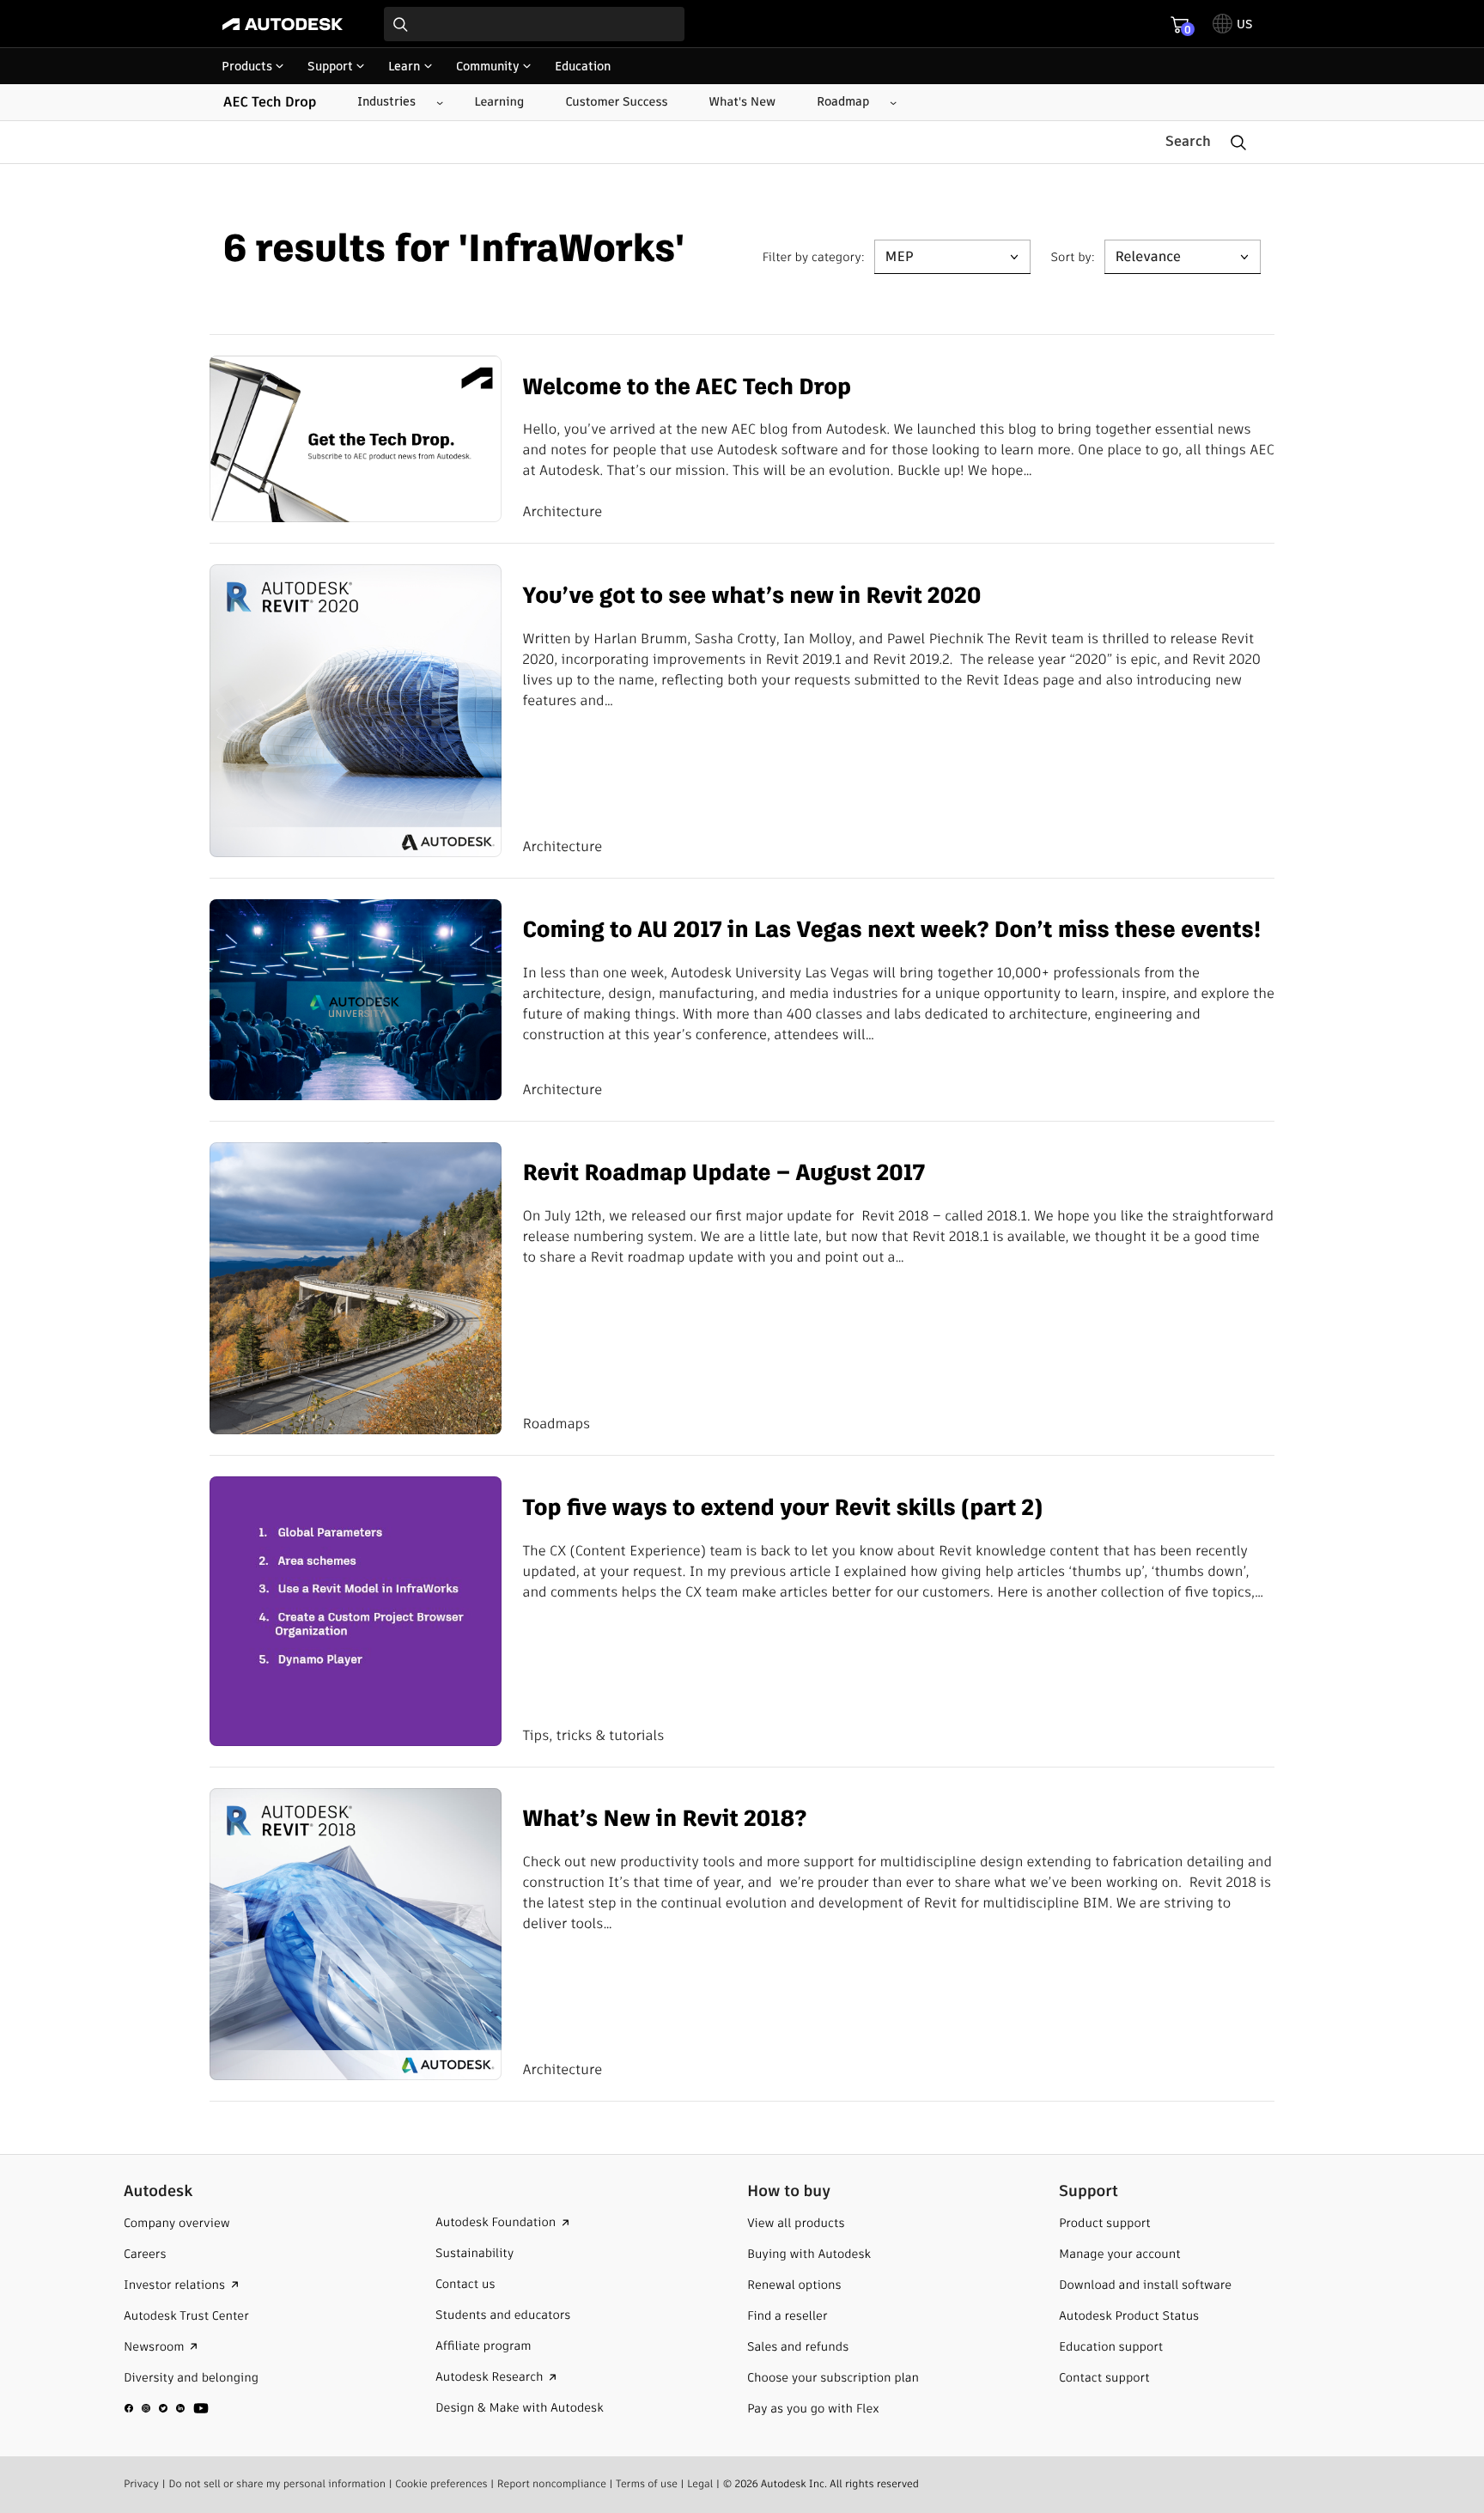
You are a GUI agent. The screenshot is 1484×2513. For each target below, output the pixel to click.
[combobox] (534, 24)
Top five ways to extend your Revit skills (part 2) (782, 1509)
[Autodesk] (283, 24)
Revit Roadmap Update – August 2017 (724, 1174)
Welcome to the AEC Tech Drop (687, 388)
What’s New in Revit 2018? (664, 1819)
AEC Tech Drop (270, 102)
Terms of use (647, 2484)
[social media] (167, 2408)
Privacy (141, 2484)
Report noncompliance (552, 2484)
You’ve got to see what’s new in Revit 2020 (751, 596)
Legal (700, 2484)
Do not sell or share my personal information (277, 2484)
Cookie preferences (441, 2484)
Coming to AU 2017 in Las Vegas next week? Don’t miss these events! (891, 931)
